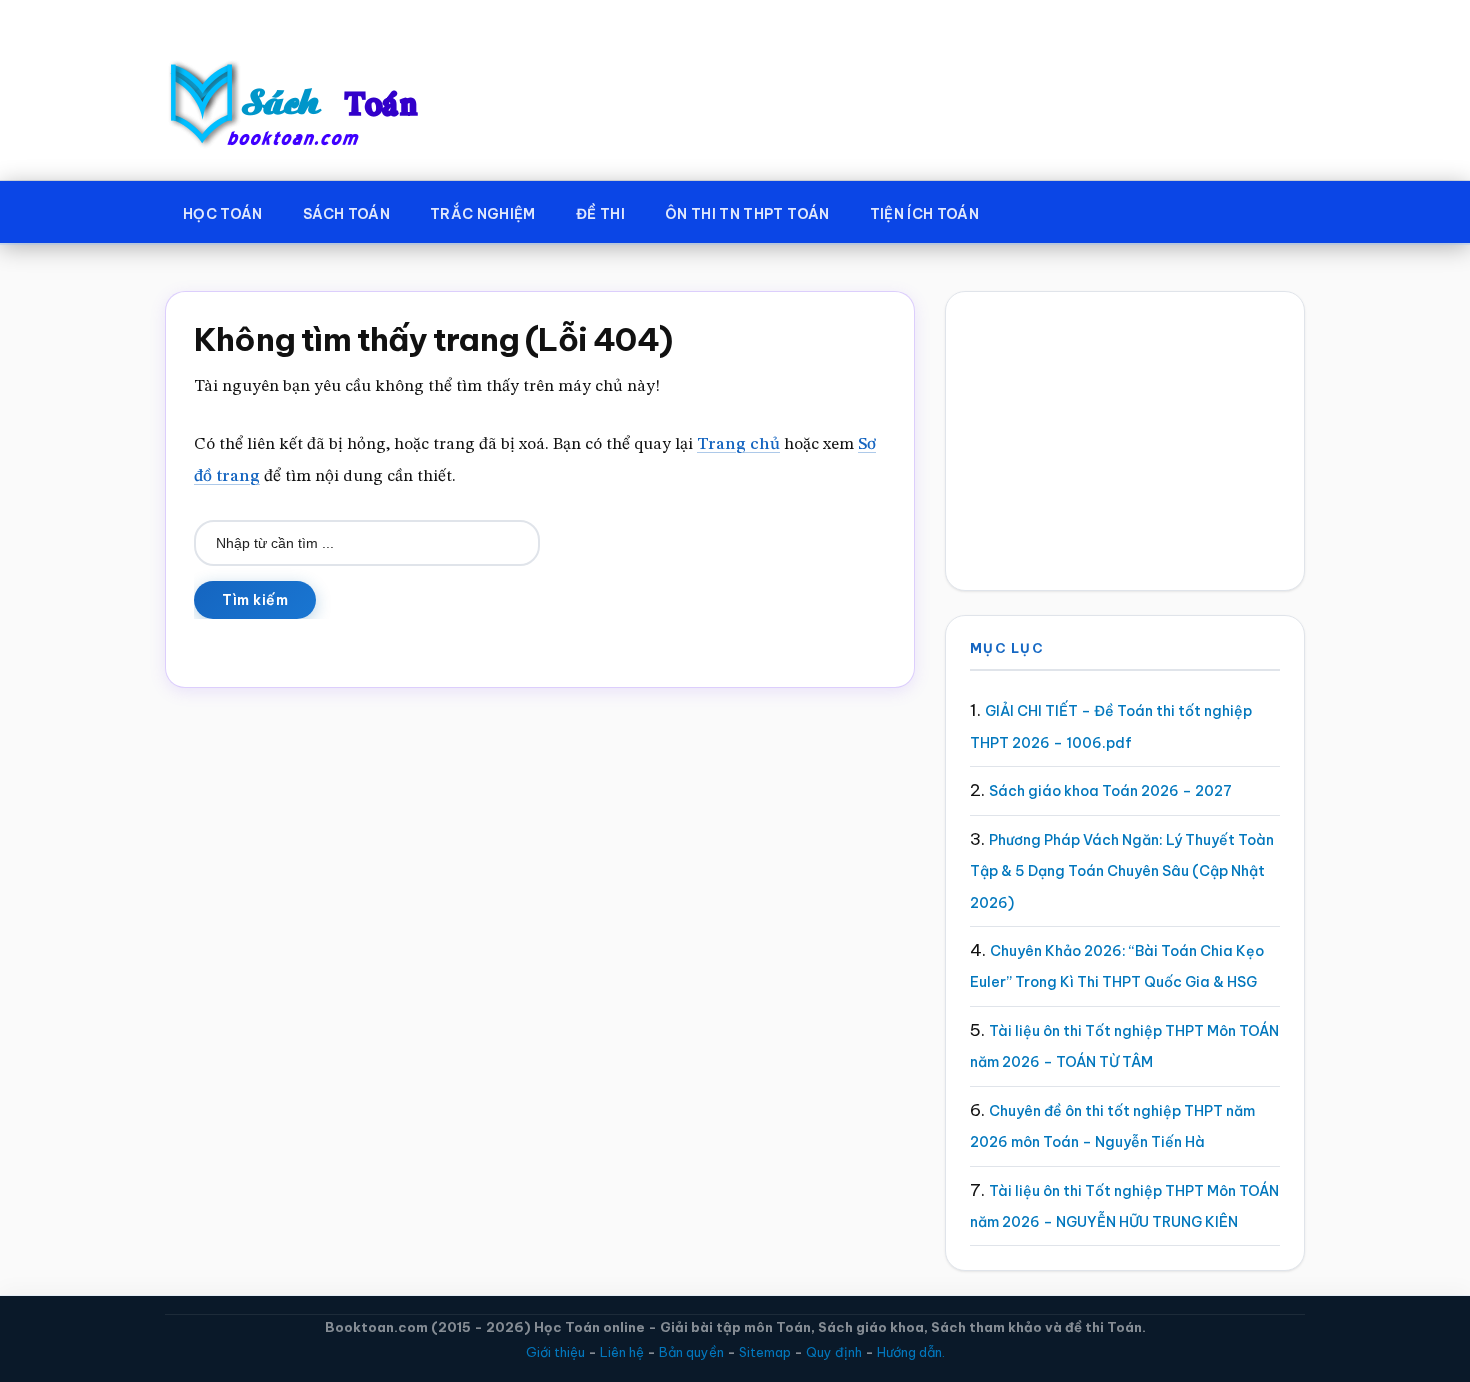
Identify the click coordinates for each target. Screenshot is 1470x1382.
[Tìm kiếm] (1028, 210)
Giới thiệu (555, 1352)
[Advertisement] (1125, 441)
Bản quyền (691, 1352)
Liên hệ (622, 1352)
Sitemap (765, 1352)
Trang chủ (738, 444)
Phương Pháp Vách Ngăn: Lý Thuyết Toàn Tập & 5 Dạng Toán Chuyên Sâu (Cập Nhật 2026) (1122, 871)
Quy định (834, 1352)
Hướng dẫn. (911, 1352)
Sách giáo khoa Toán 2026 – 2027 (1110, 791)
